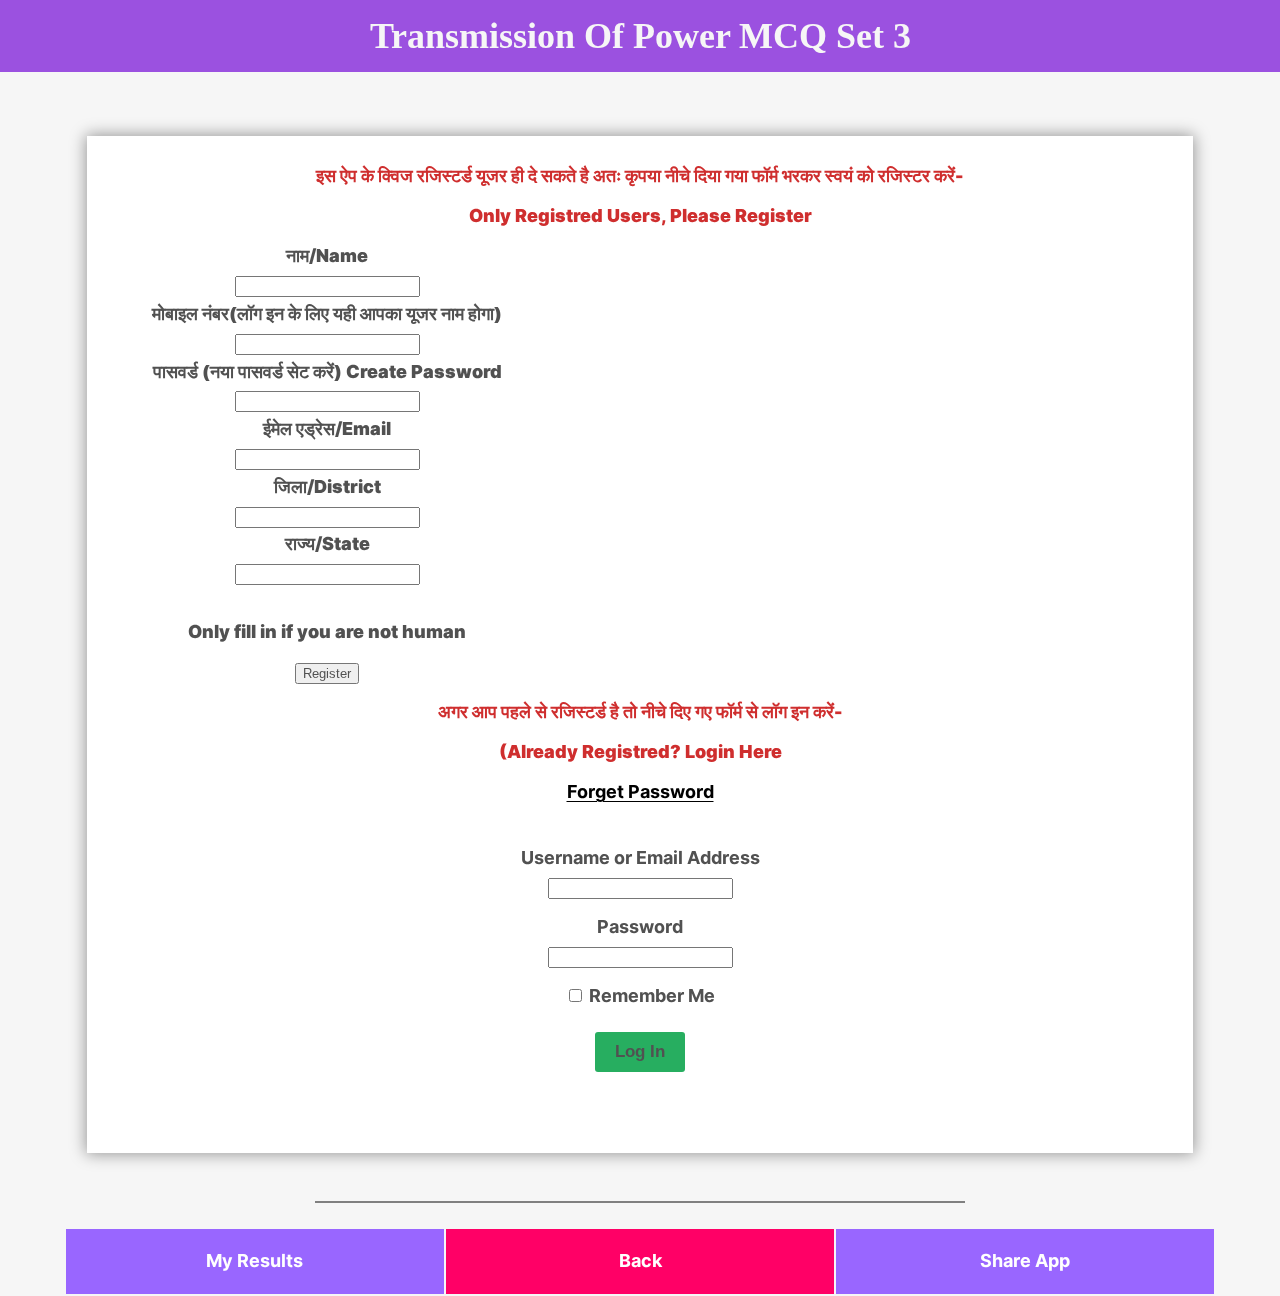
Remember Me (650, 995)
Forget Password (640, 791)
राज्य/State (327, 543)
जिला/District (327, 486)
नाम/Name (327, 255)
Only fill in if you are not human (327, 631)
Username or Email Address (640, 857)
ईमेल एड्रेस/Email (327, 428)
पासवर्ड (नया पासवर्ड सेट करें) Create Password (327, 371)
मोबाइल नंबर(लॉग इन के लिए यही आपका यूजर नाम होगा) (327, 313)
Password (640, 926)
